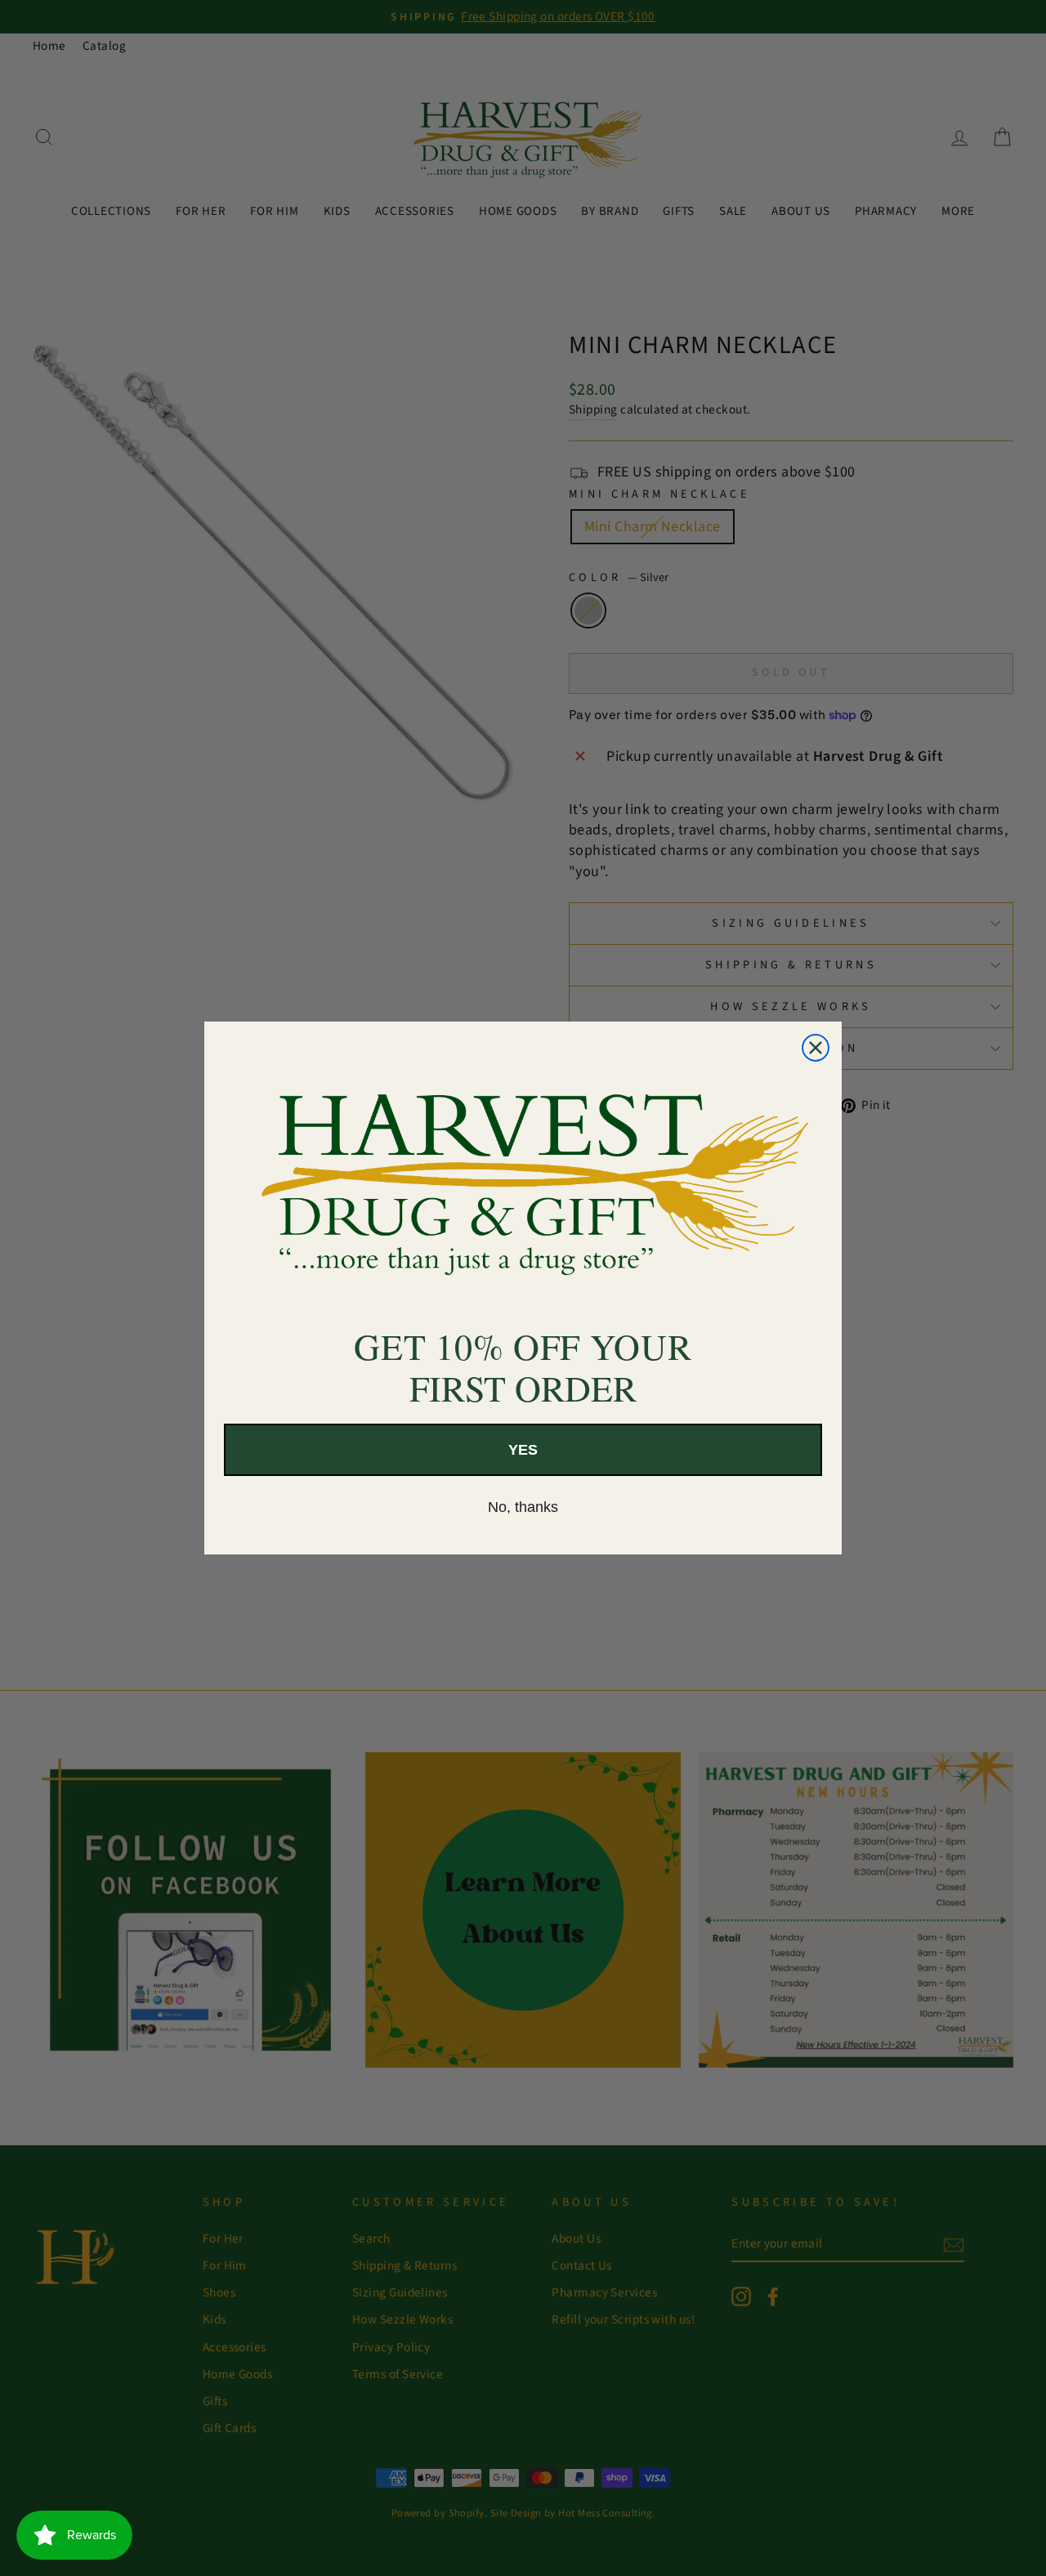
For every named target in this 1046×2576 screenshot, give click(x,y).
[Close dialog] (816, 1048)
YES (523, 1450)
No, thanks (523, 1507)
